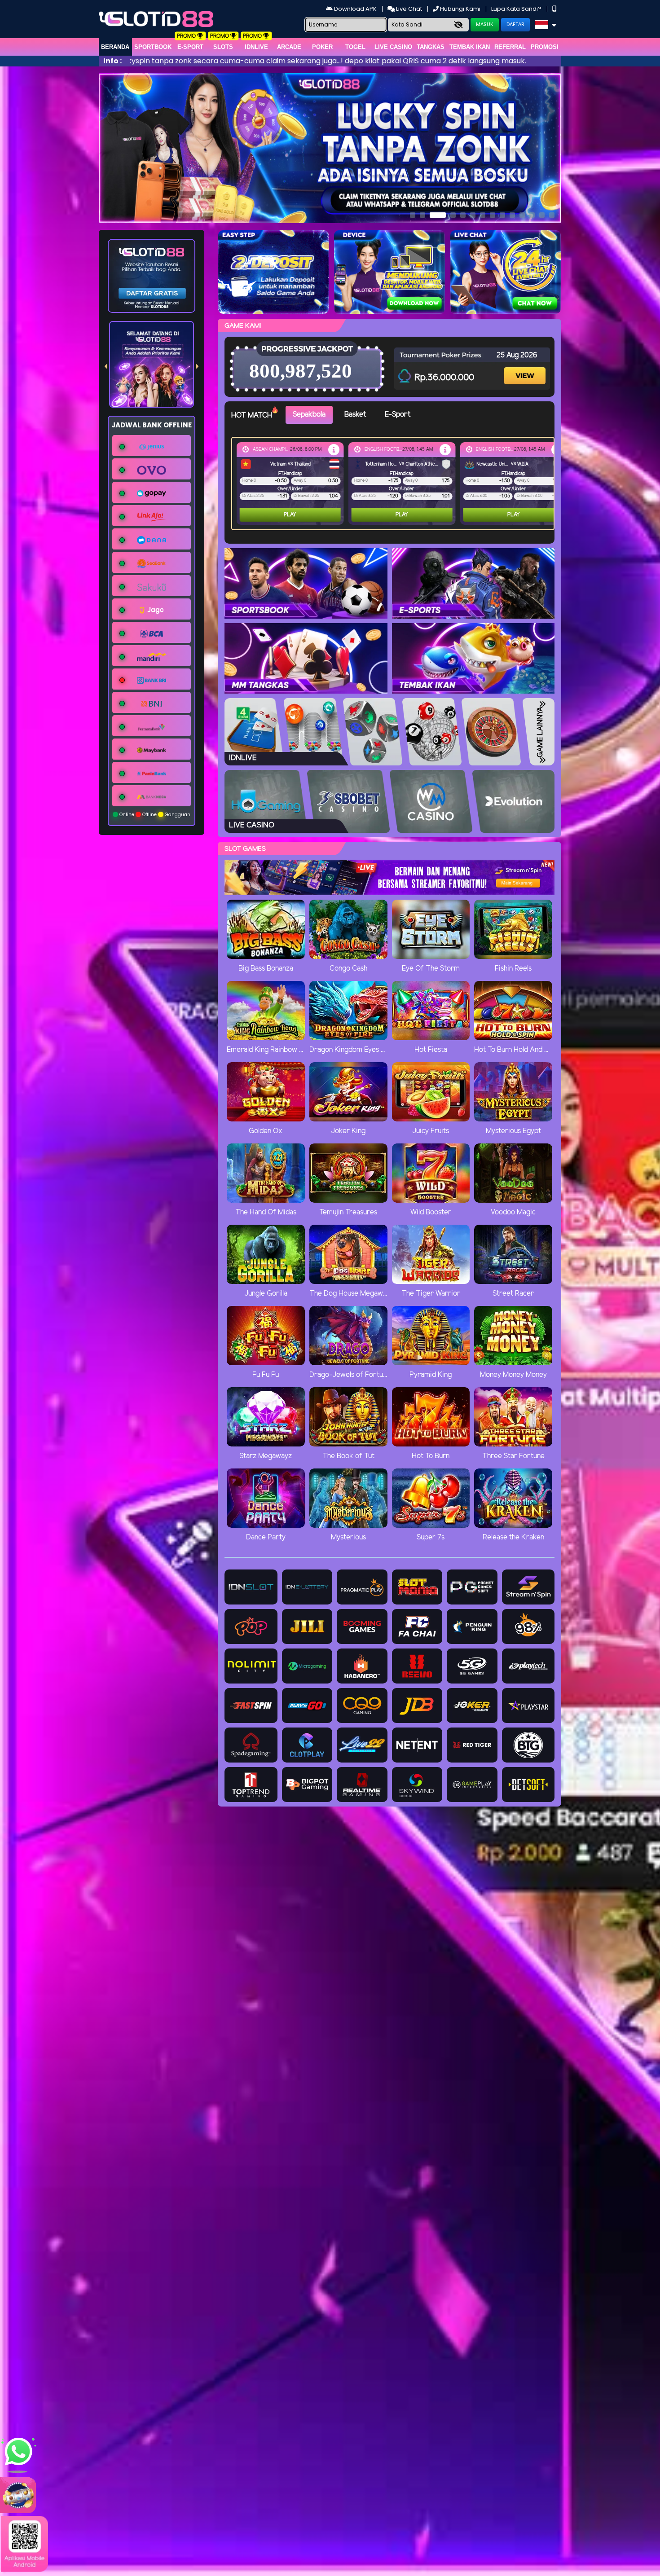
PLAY (261, 515)
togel (355, 47)
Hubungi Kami (460, 9)
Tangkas (431, 47)
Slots (223, 47)
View (526, 368)
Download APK (355, 9)
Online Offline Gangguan (154, 815)
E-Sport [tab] (398, 415)
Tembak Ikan (470, 47)
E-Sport (190, 47)
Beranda (115, 47)
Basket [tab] (355, 415)
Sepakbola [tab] (309, 415)
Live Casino (393, 47)
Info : (112, 61)
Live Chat (408, 9)
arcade (289, 47)
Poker (322, 47)
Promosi (545, 47)
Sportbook (153, 47)
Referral (510, 47)
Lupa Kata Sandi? (517, 9)
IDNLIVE (256, 47)
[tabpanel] (395, 484)
